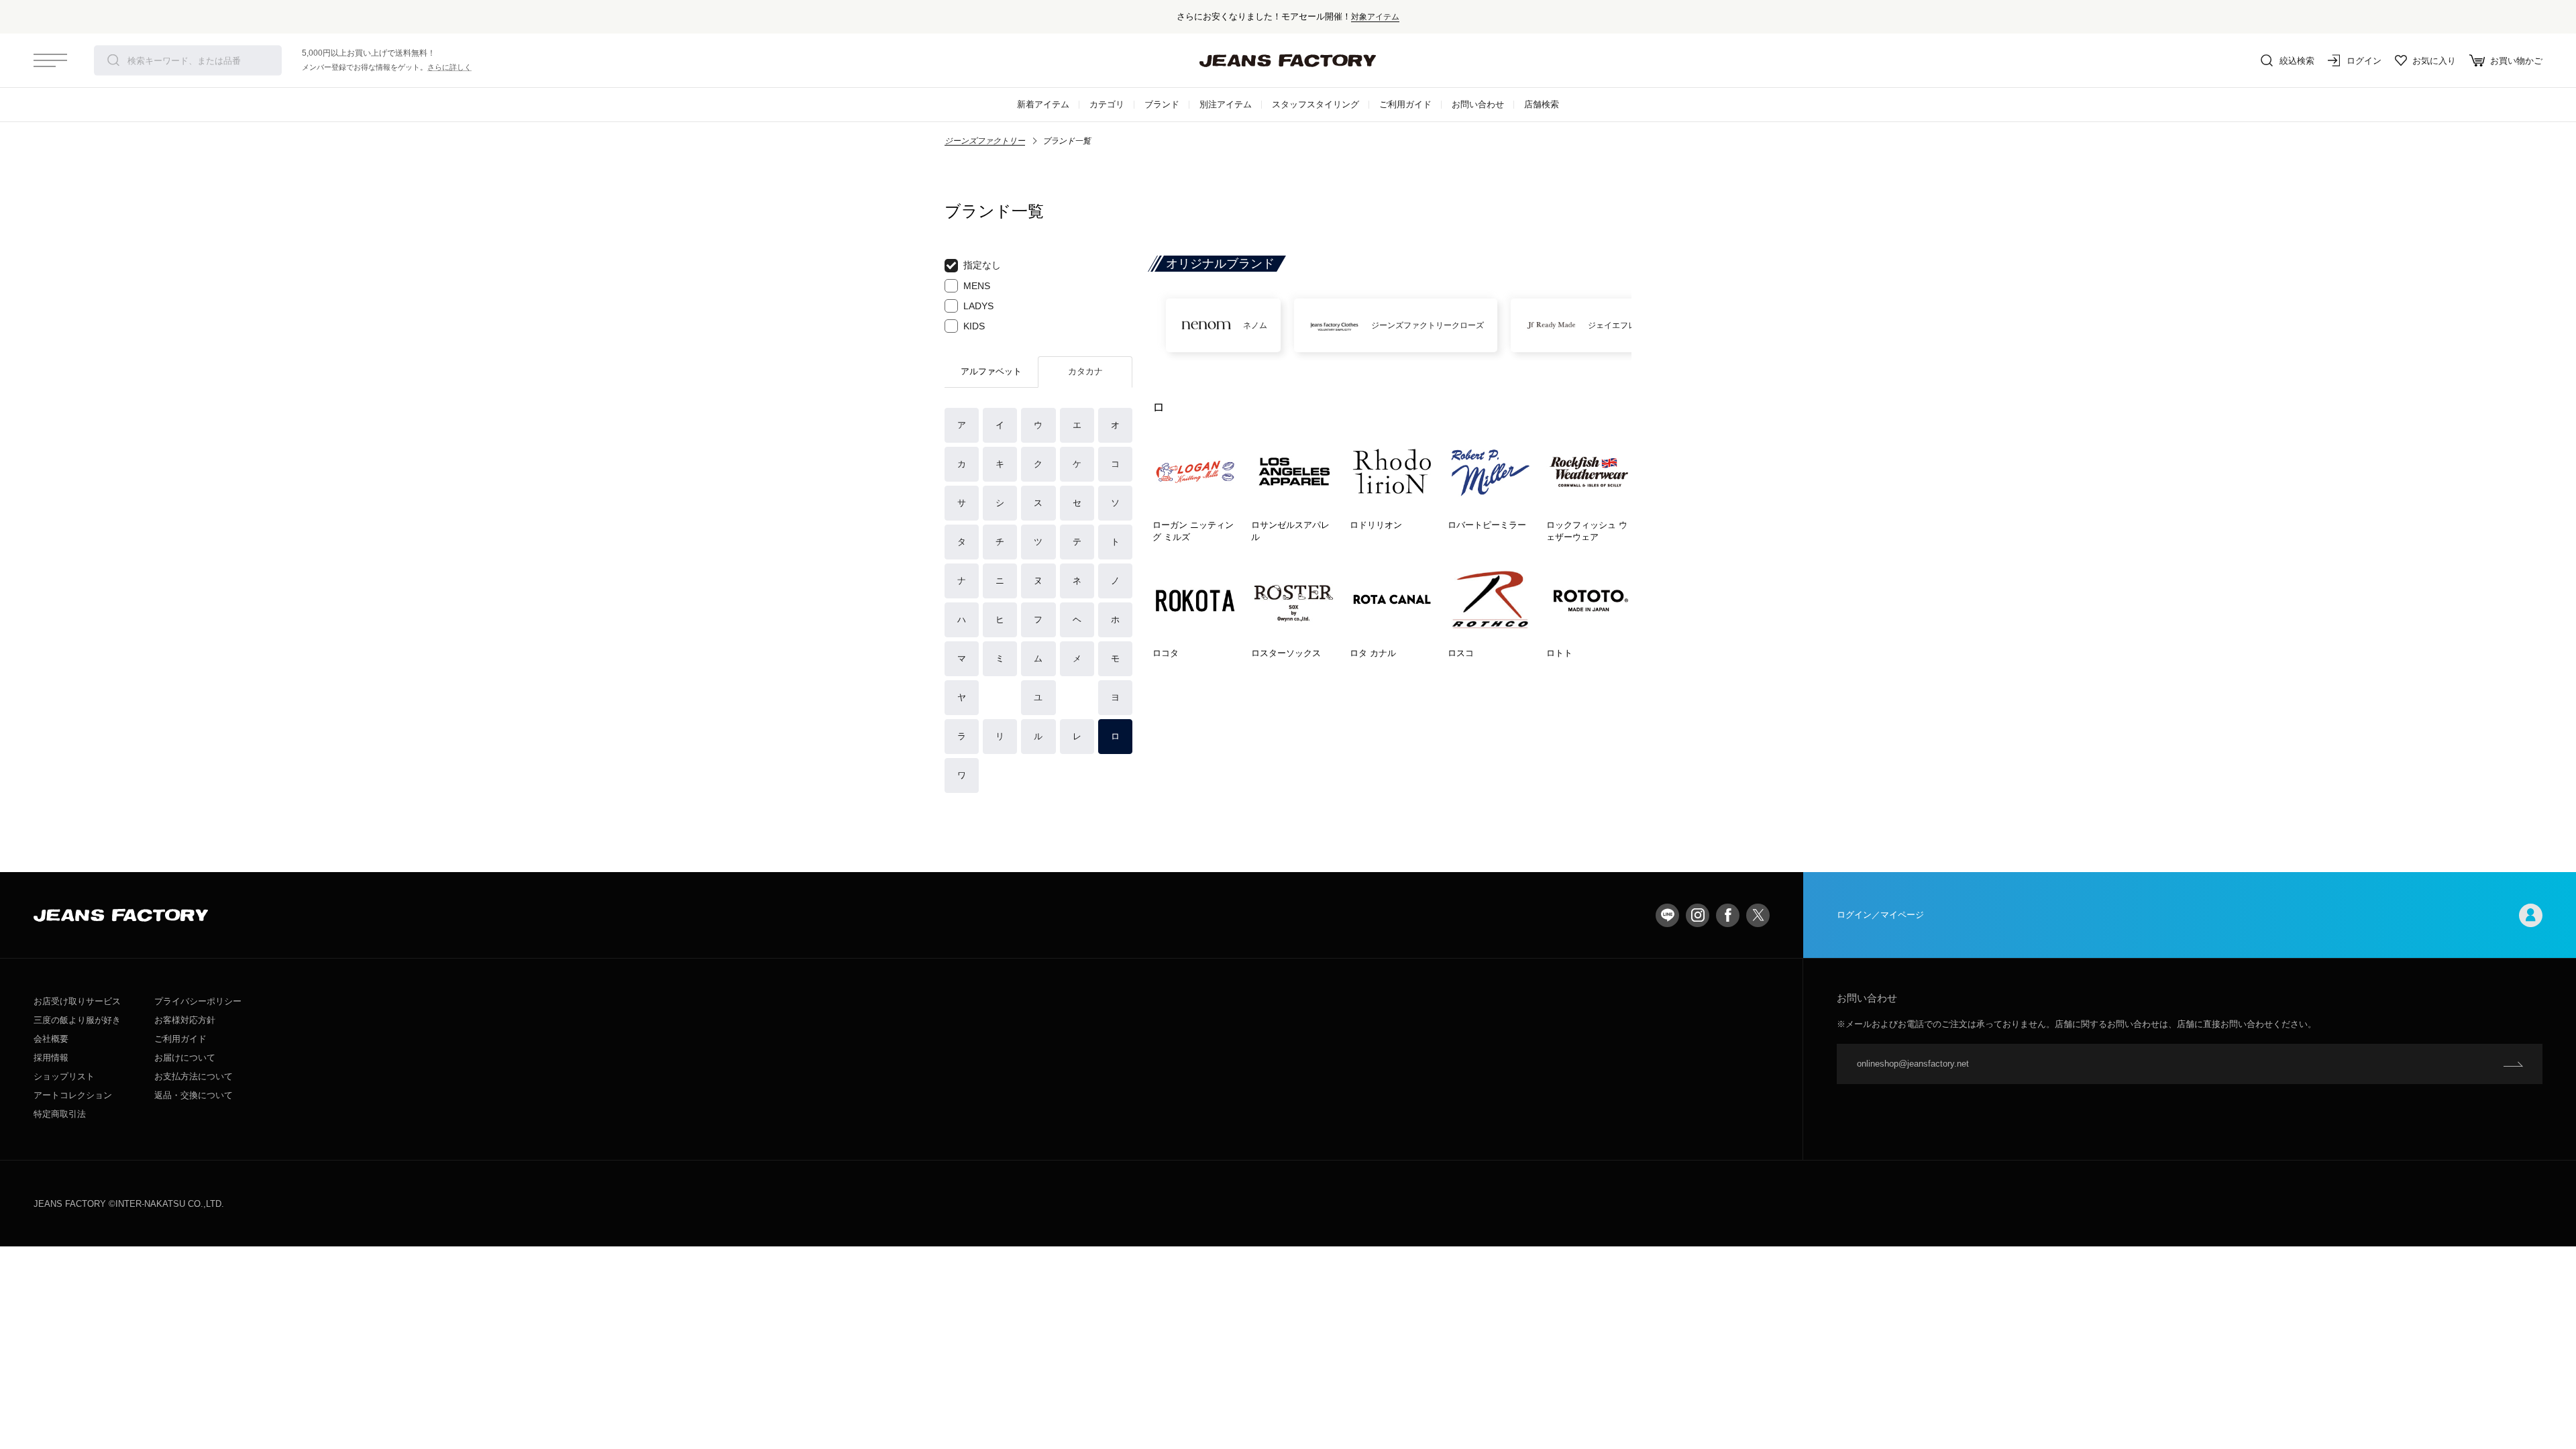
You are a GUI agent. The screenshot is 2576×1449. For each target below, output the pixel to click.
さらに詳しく (449, 67)
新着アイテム (1043, 104)
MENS (977, 286)
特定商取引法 (60, 1114)
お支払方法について (194, 1076)
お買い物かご (2516, 61)
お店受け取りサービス (77, 1001)
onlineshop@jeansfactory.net (1913, 1064)
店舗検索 (1542, 104)
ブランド (1162, 104)
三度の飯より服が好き (77, 1020)
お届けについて (185, 1058)
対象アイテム (1375, 16)
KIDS (974, 326)
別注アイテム (1226, 104)
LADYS (978, 306)
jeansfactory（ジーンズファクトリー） (1288, 60)
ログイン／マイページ (1880, 915)
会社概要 (51, 1039)
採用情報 (51, 1058)
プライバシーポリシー (198, 1001)
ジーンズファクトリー (985, 141)
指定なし (982, 265)
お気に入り (2434, 61)
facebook (1728, 915)
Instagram (1698, 915)
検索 (113, 60)
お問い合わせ (1478, 104)
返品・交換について (194, 1095)
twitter (1758, 915)
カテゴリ (1107, 104)
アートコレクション (73, 1095)
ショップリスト (64, 1076)
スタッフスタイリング (1316, 104)
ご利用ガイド (1405, 104)
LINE (1667, 915)
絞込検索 (2297, 61)
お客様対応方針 (185, 1020)
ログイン (2364, 61)
